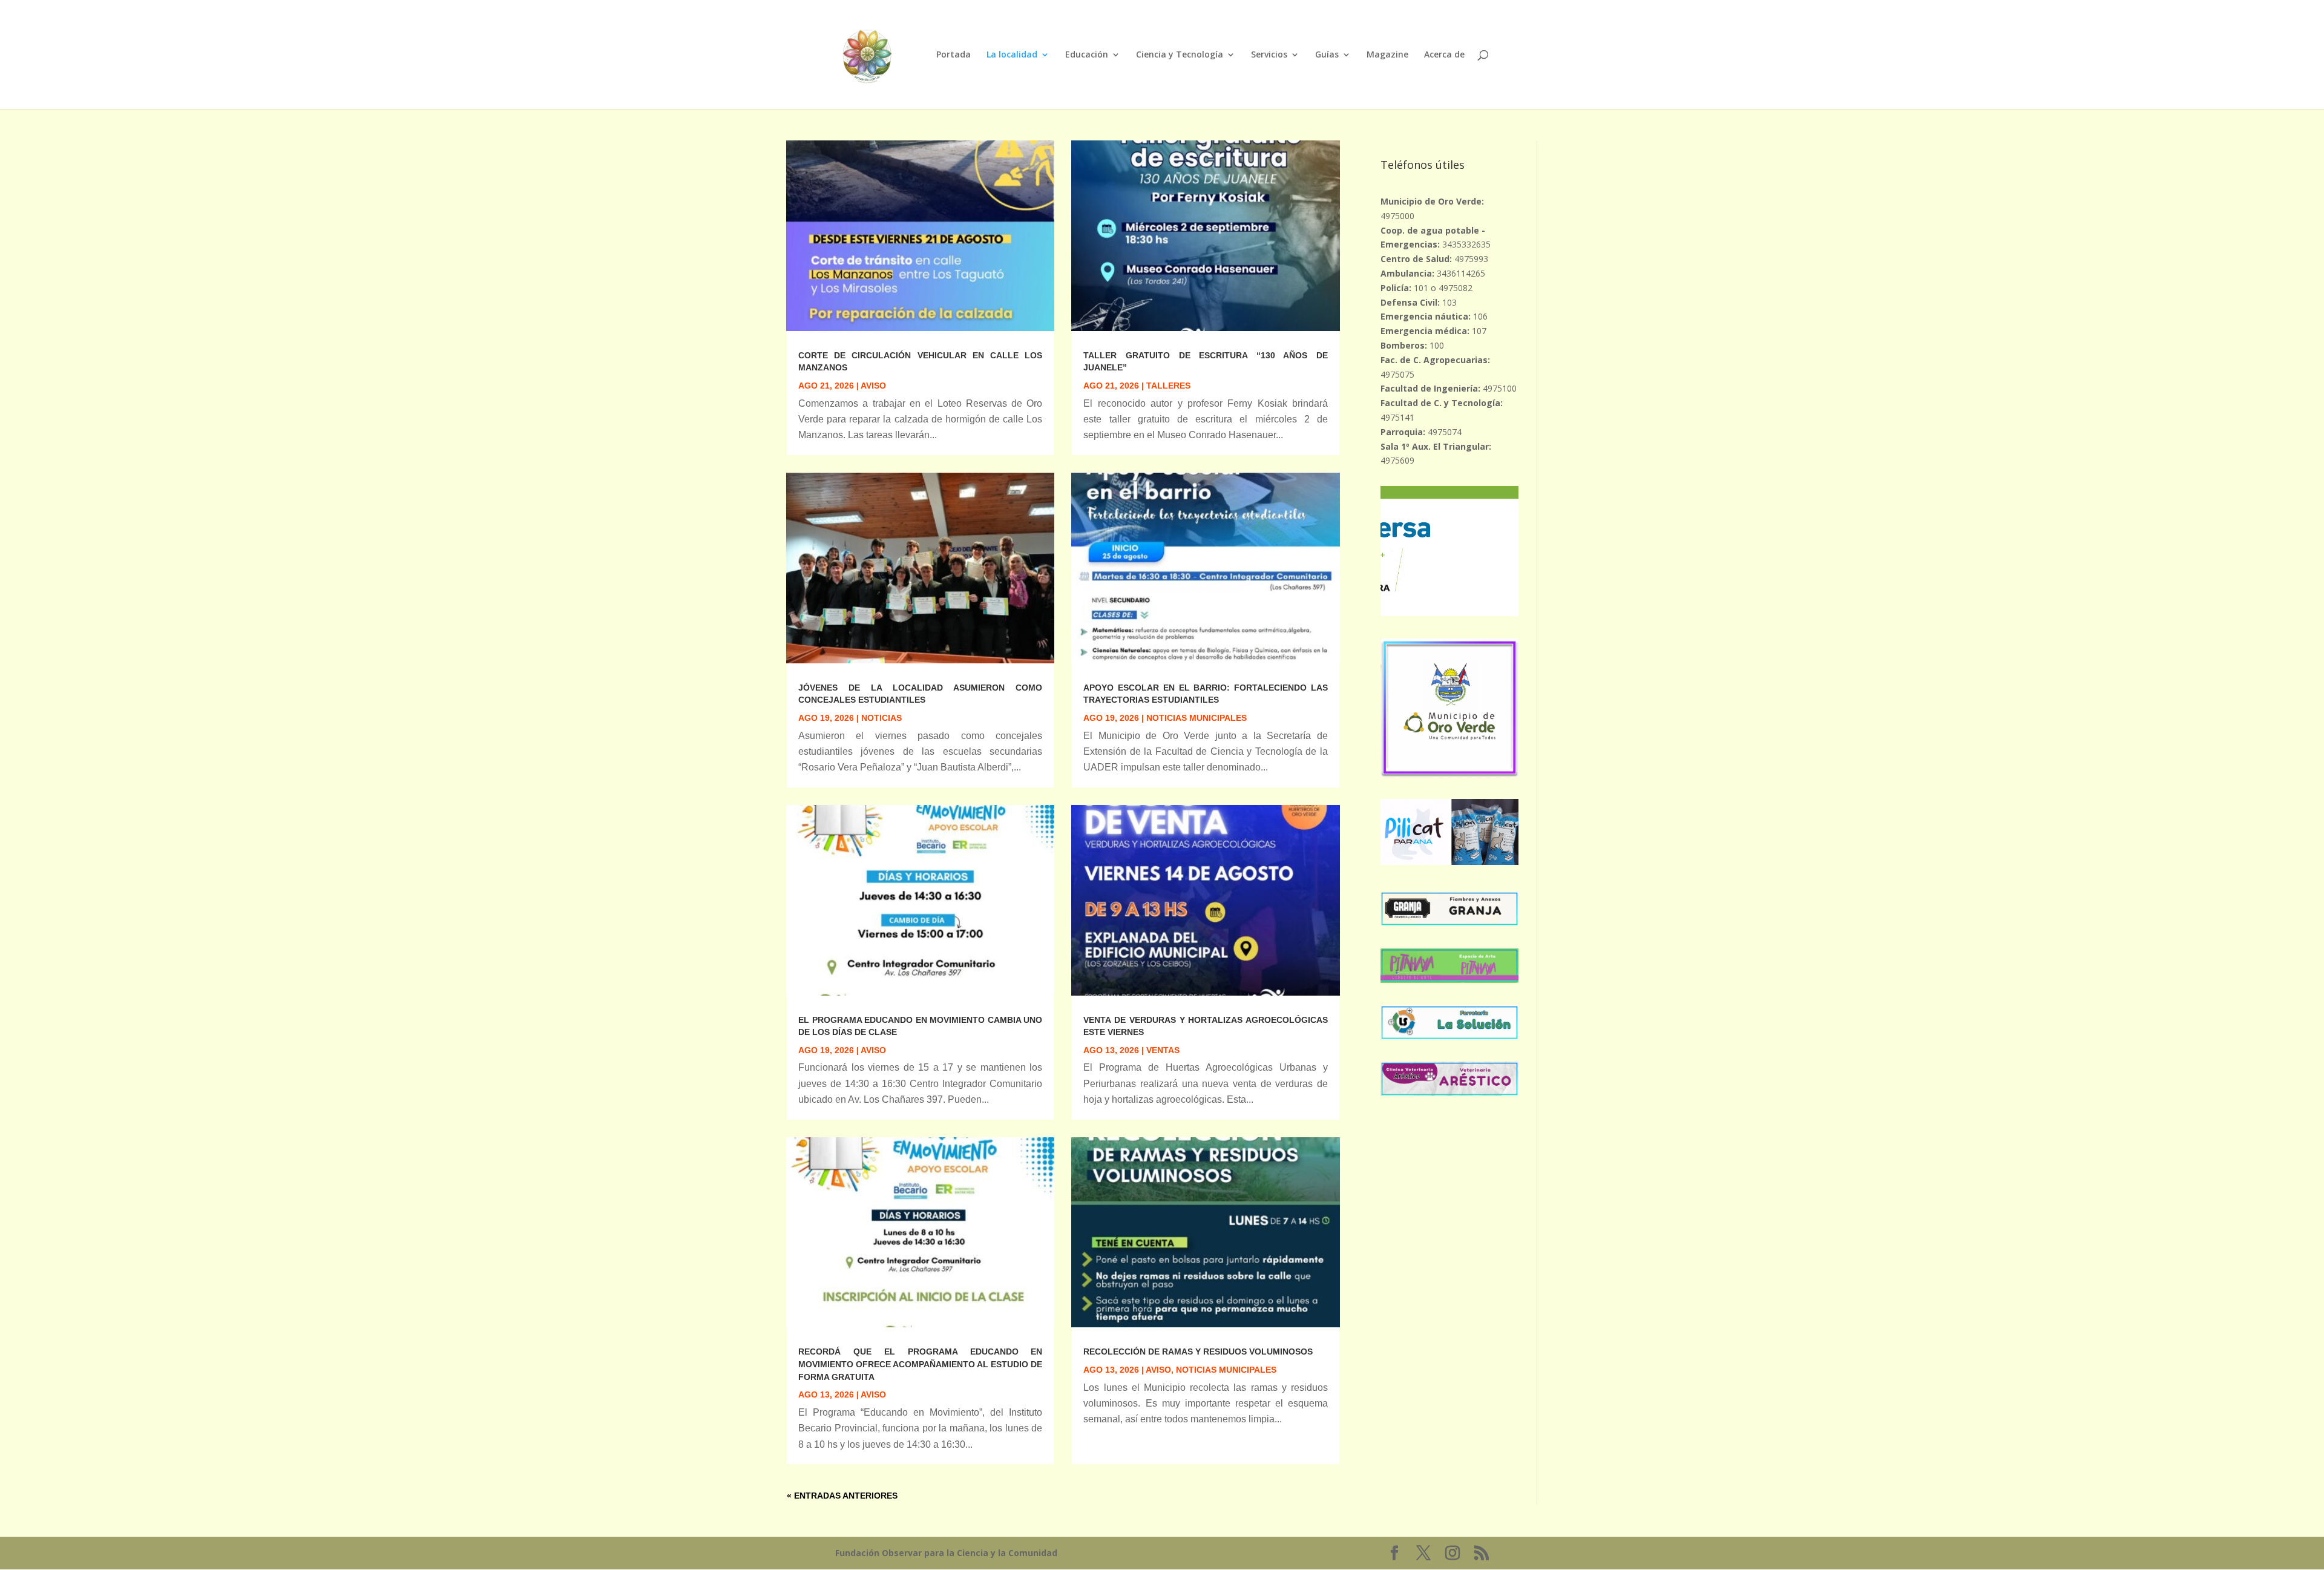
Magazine (1387, 55)
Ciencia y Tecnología (1180, 55)
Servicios (1269, 55)
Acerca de (1444, 55)
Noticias (881, 718)
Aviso (873, 386)
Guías (1327, 55)
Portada (954, 55)
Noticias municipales (1196, 718)
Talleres (1168, 386)
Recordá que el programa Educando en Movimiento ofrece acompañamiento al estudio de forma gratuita (920, 1364)
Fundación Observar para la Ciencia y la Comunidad (946, 1553)
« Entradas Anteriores (842, 1496)
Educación (1087, 55)
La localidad (1012, 55)
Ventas (1163, 1050)
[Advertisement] (1449, 1300)
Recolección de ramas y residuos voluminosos (1198, 1352)
